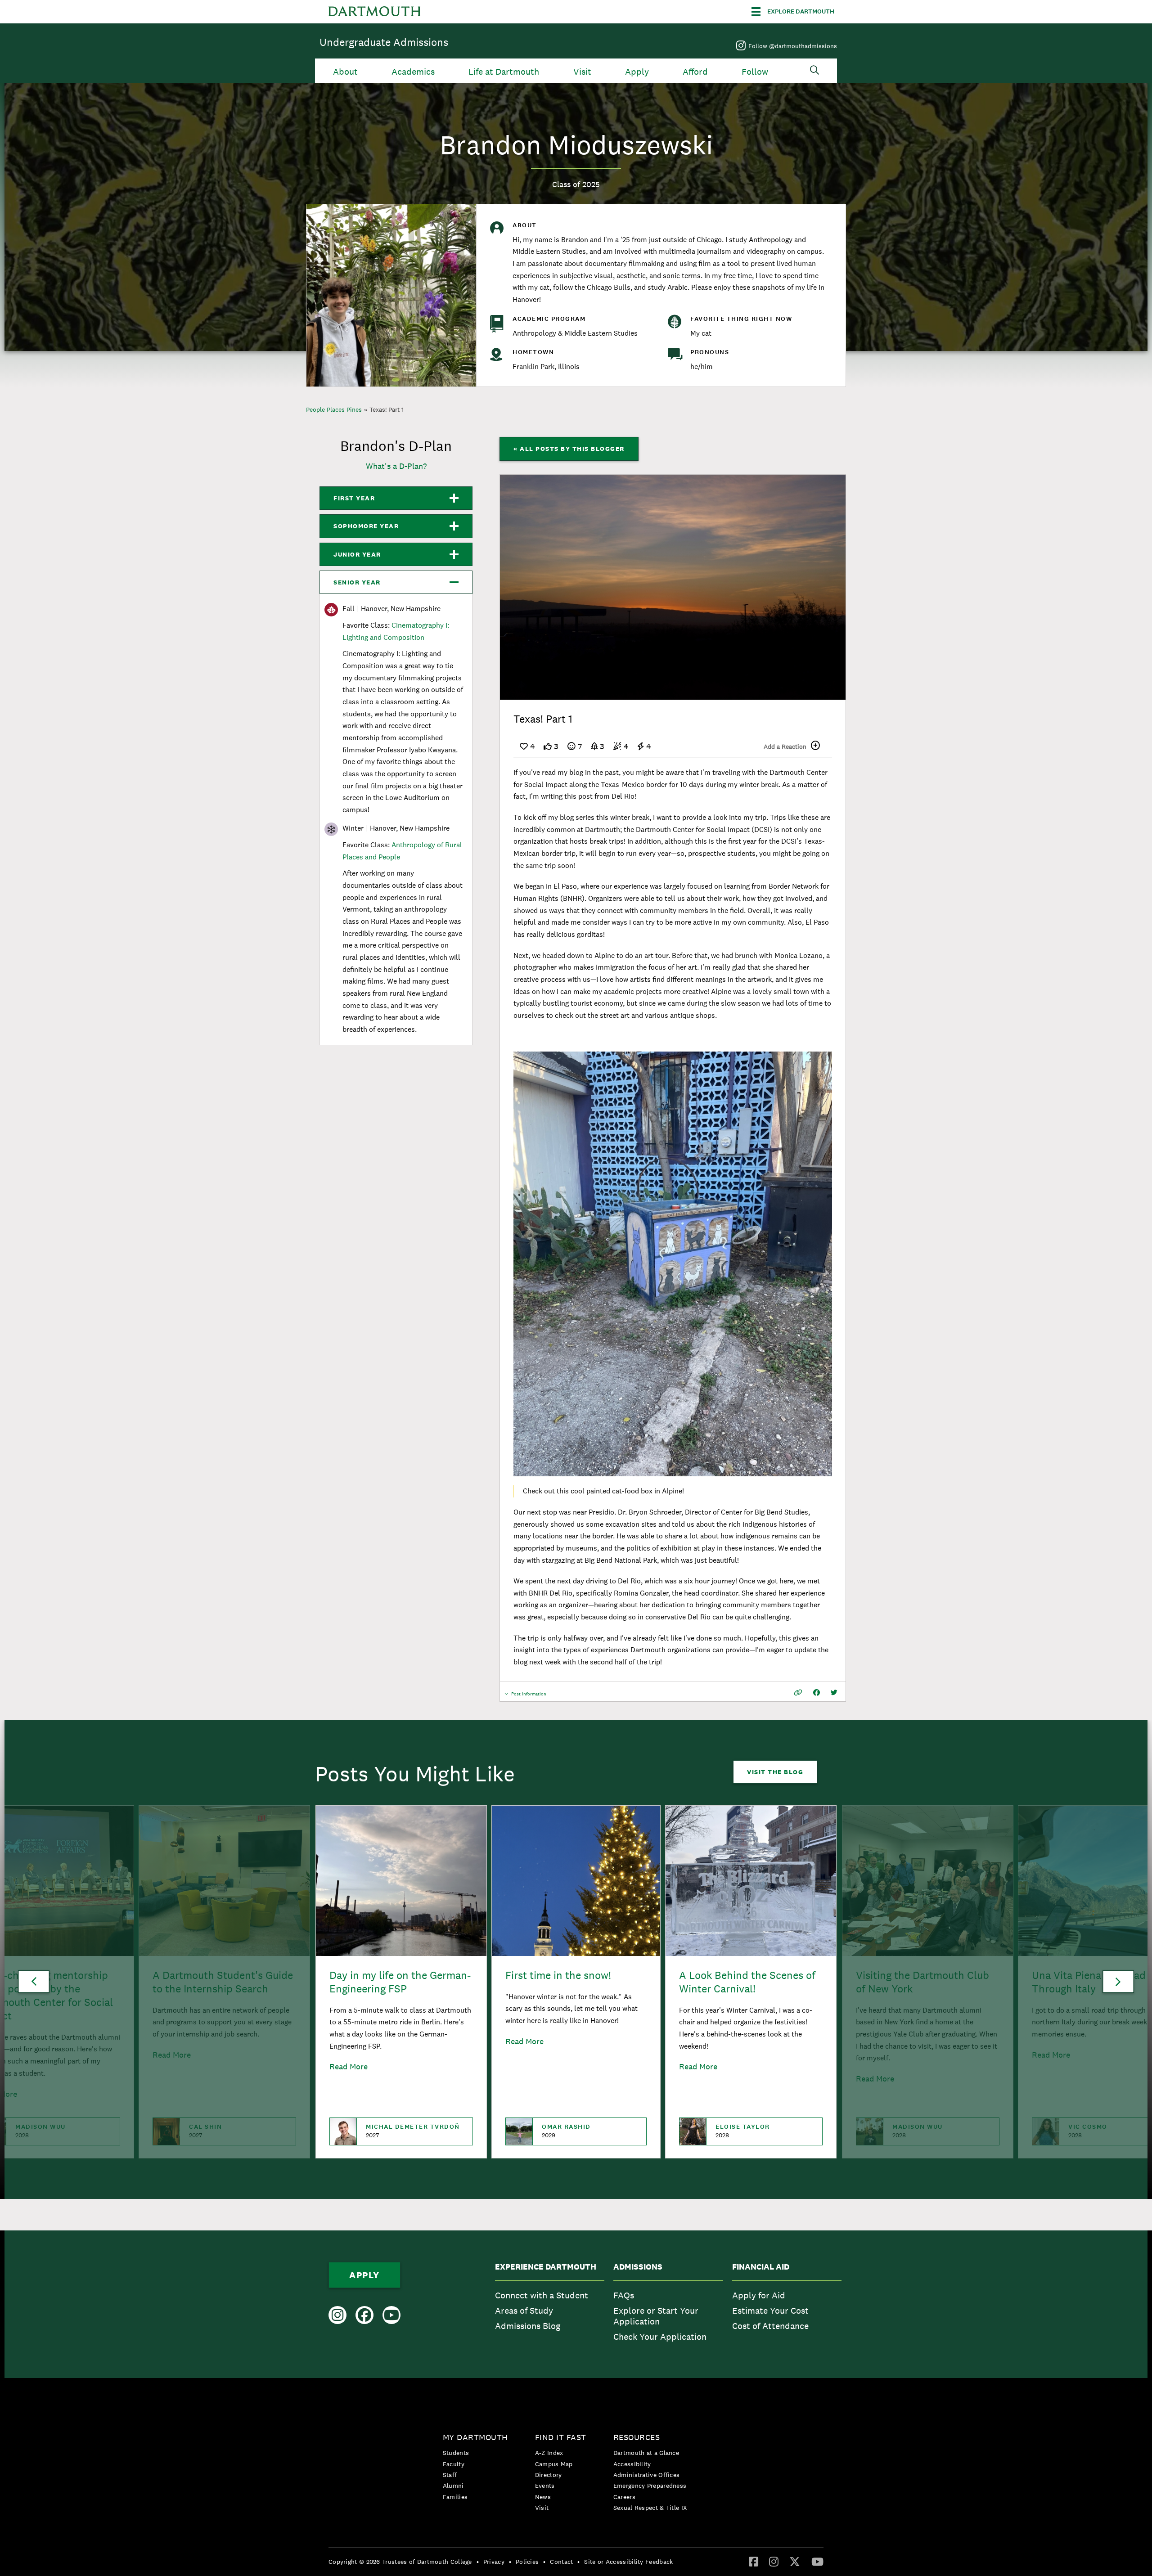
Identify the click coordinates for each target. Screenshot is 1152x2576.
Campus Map (554, 2464)
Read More (349, 2066)
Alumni (453, 2486)
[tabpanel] (673, 587)
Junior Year (357, 554)
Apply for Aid (759, 2295)
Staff (450, 2475)
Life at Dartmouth (504, 72)
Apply (637, 72)
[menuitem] (550, 2304)
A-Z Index (549, 2453)
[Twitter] (795, 2561)
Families (455, 2497)
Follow (755, 72)
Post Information (529, 1696)
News (543, 2497)
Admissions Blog (528, 2326)
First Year (354, 498)
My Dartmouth (475, 2437)
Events (545, 2486)
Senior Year (357, 582)
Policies (527, 2562)
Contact (561, 2562)
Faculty (454, 2464)
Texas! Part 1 (387, 409)
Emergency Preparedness (650, 2486)
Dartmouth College (374, 12)
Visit (582, 72)
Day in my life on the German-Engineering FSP (400, 1982)
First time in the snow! (558, 1975)
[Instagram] (774, 2561)
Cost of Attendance (770, 2326)
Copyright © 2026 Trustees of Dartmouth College (400, 2562)
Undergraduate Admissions (384, 42)
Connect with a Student (542, 2295)
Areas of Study (524, 2311)
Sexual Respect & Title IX (650, 2508)
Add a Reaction (785, 746)
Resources (637, 2437)
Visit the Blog (775, 1772)
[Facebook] (754, 2561)
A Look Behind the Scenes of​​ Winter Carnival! (747, 1982)
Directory (549, 2475)
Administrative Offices (647, 2475)
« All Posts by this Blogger (569, 449)
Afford (695, 72)
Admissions (638, 2267)
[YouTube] (817, 2561)
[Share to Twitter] (834, 1693)
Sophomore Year (366, 526)
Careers (624, 2497)
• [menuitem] (478, 2562)
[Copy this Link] (798, 1693)
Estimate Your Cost (770, 2311)
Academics (413, 72)
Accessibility (632, 2464)
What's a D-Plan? (396, 466)
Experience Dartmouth (546, 2267)
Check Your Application (660, 2337)
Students (456, 2453)
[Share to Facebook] (817, 1693)
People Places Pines (334, 409)
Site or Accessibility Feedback (628, 2562)
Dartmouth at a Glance (646, 2453)
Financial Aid (761, 2267)
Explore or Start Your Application (656, 2316)
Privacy (494, 2562)
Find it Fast (561, 2437)
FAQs (624, 2295)
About (345, 72)
